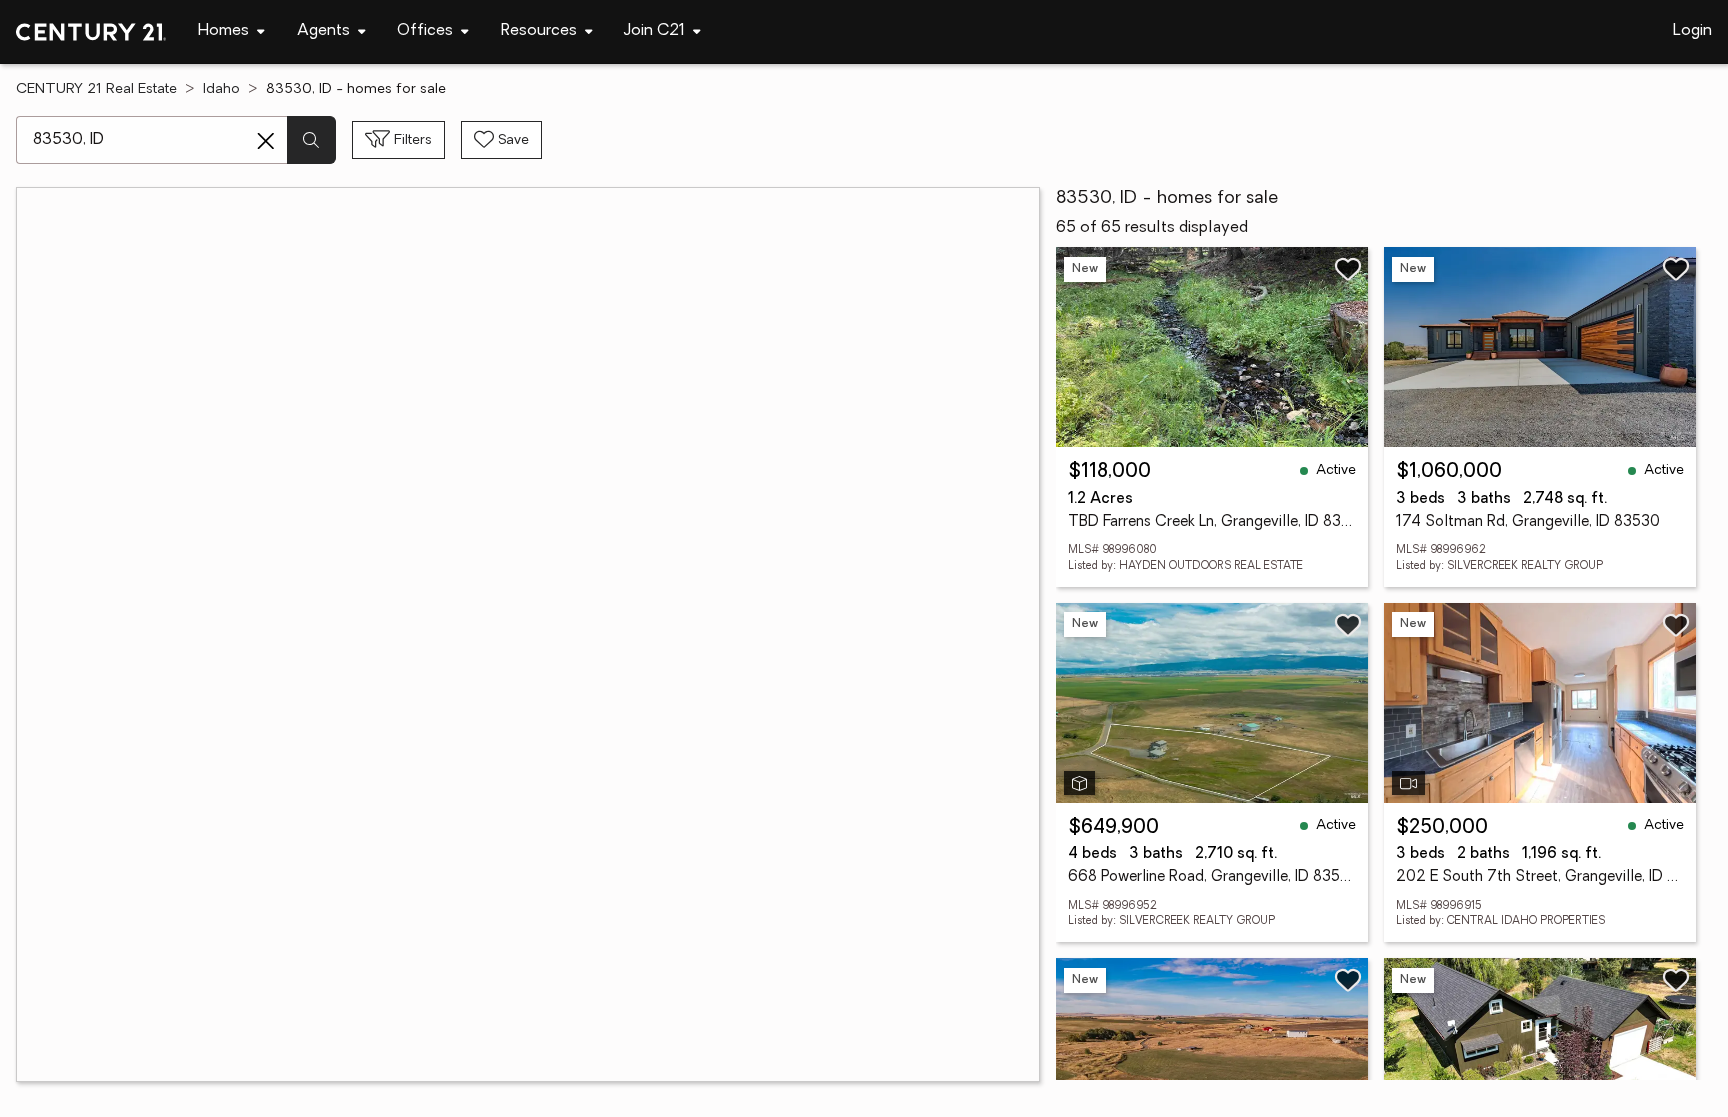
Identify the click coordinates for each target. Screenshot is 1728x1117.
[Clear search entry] (266, 141)
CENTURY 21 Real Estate (96, 89)
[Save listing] (1348, 269)
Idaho (221, 89)
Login (1692, 31)
